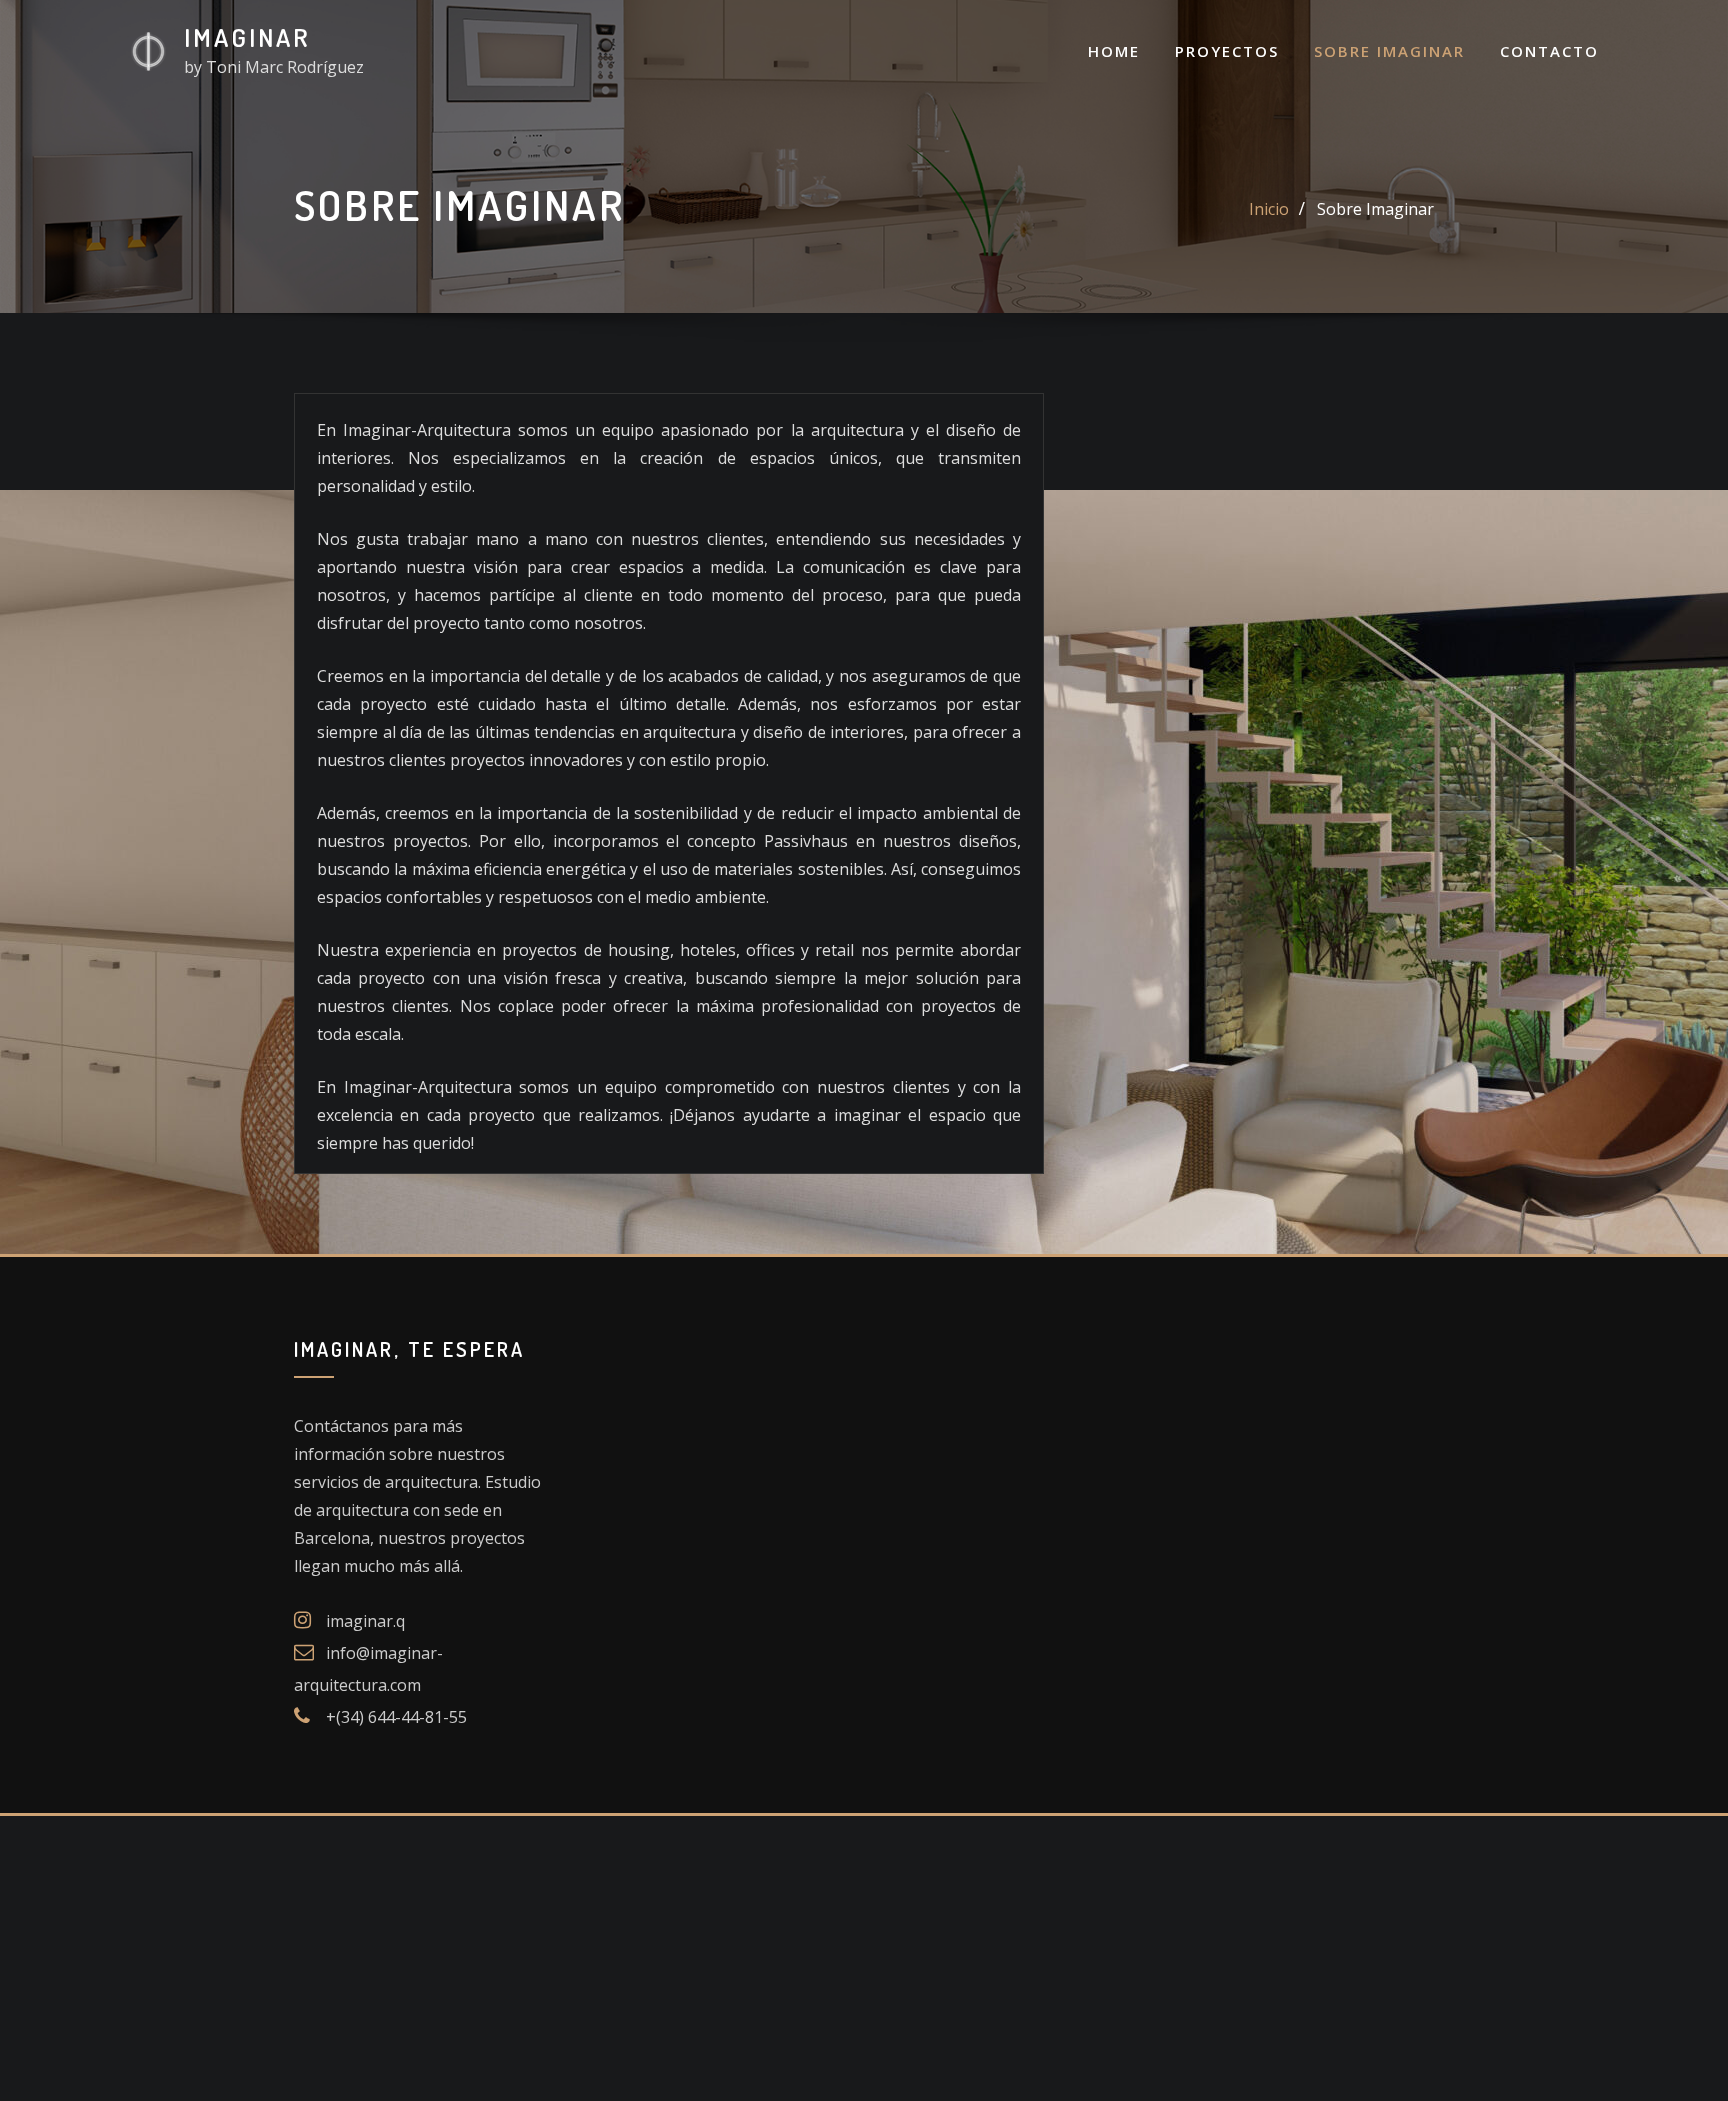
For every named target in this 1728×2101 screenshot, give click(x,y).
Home (1114, 51)
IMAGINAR (247, 37)
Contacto (1549, 51)
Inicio (1269, 209)
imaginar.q (365, 1621)
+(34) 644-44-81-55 (396, 1717)
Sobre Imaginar (1389, 51)
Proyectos (1227, 51)
